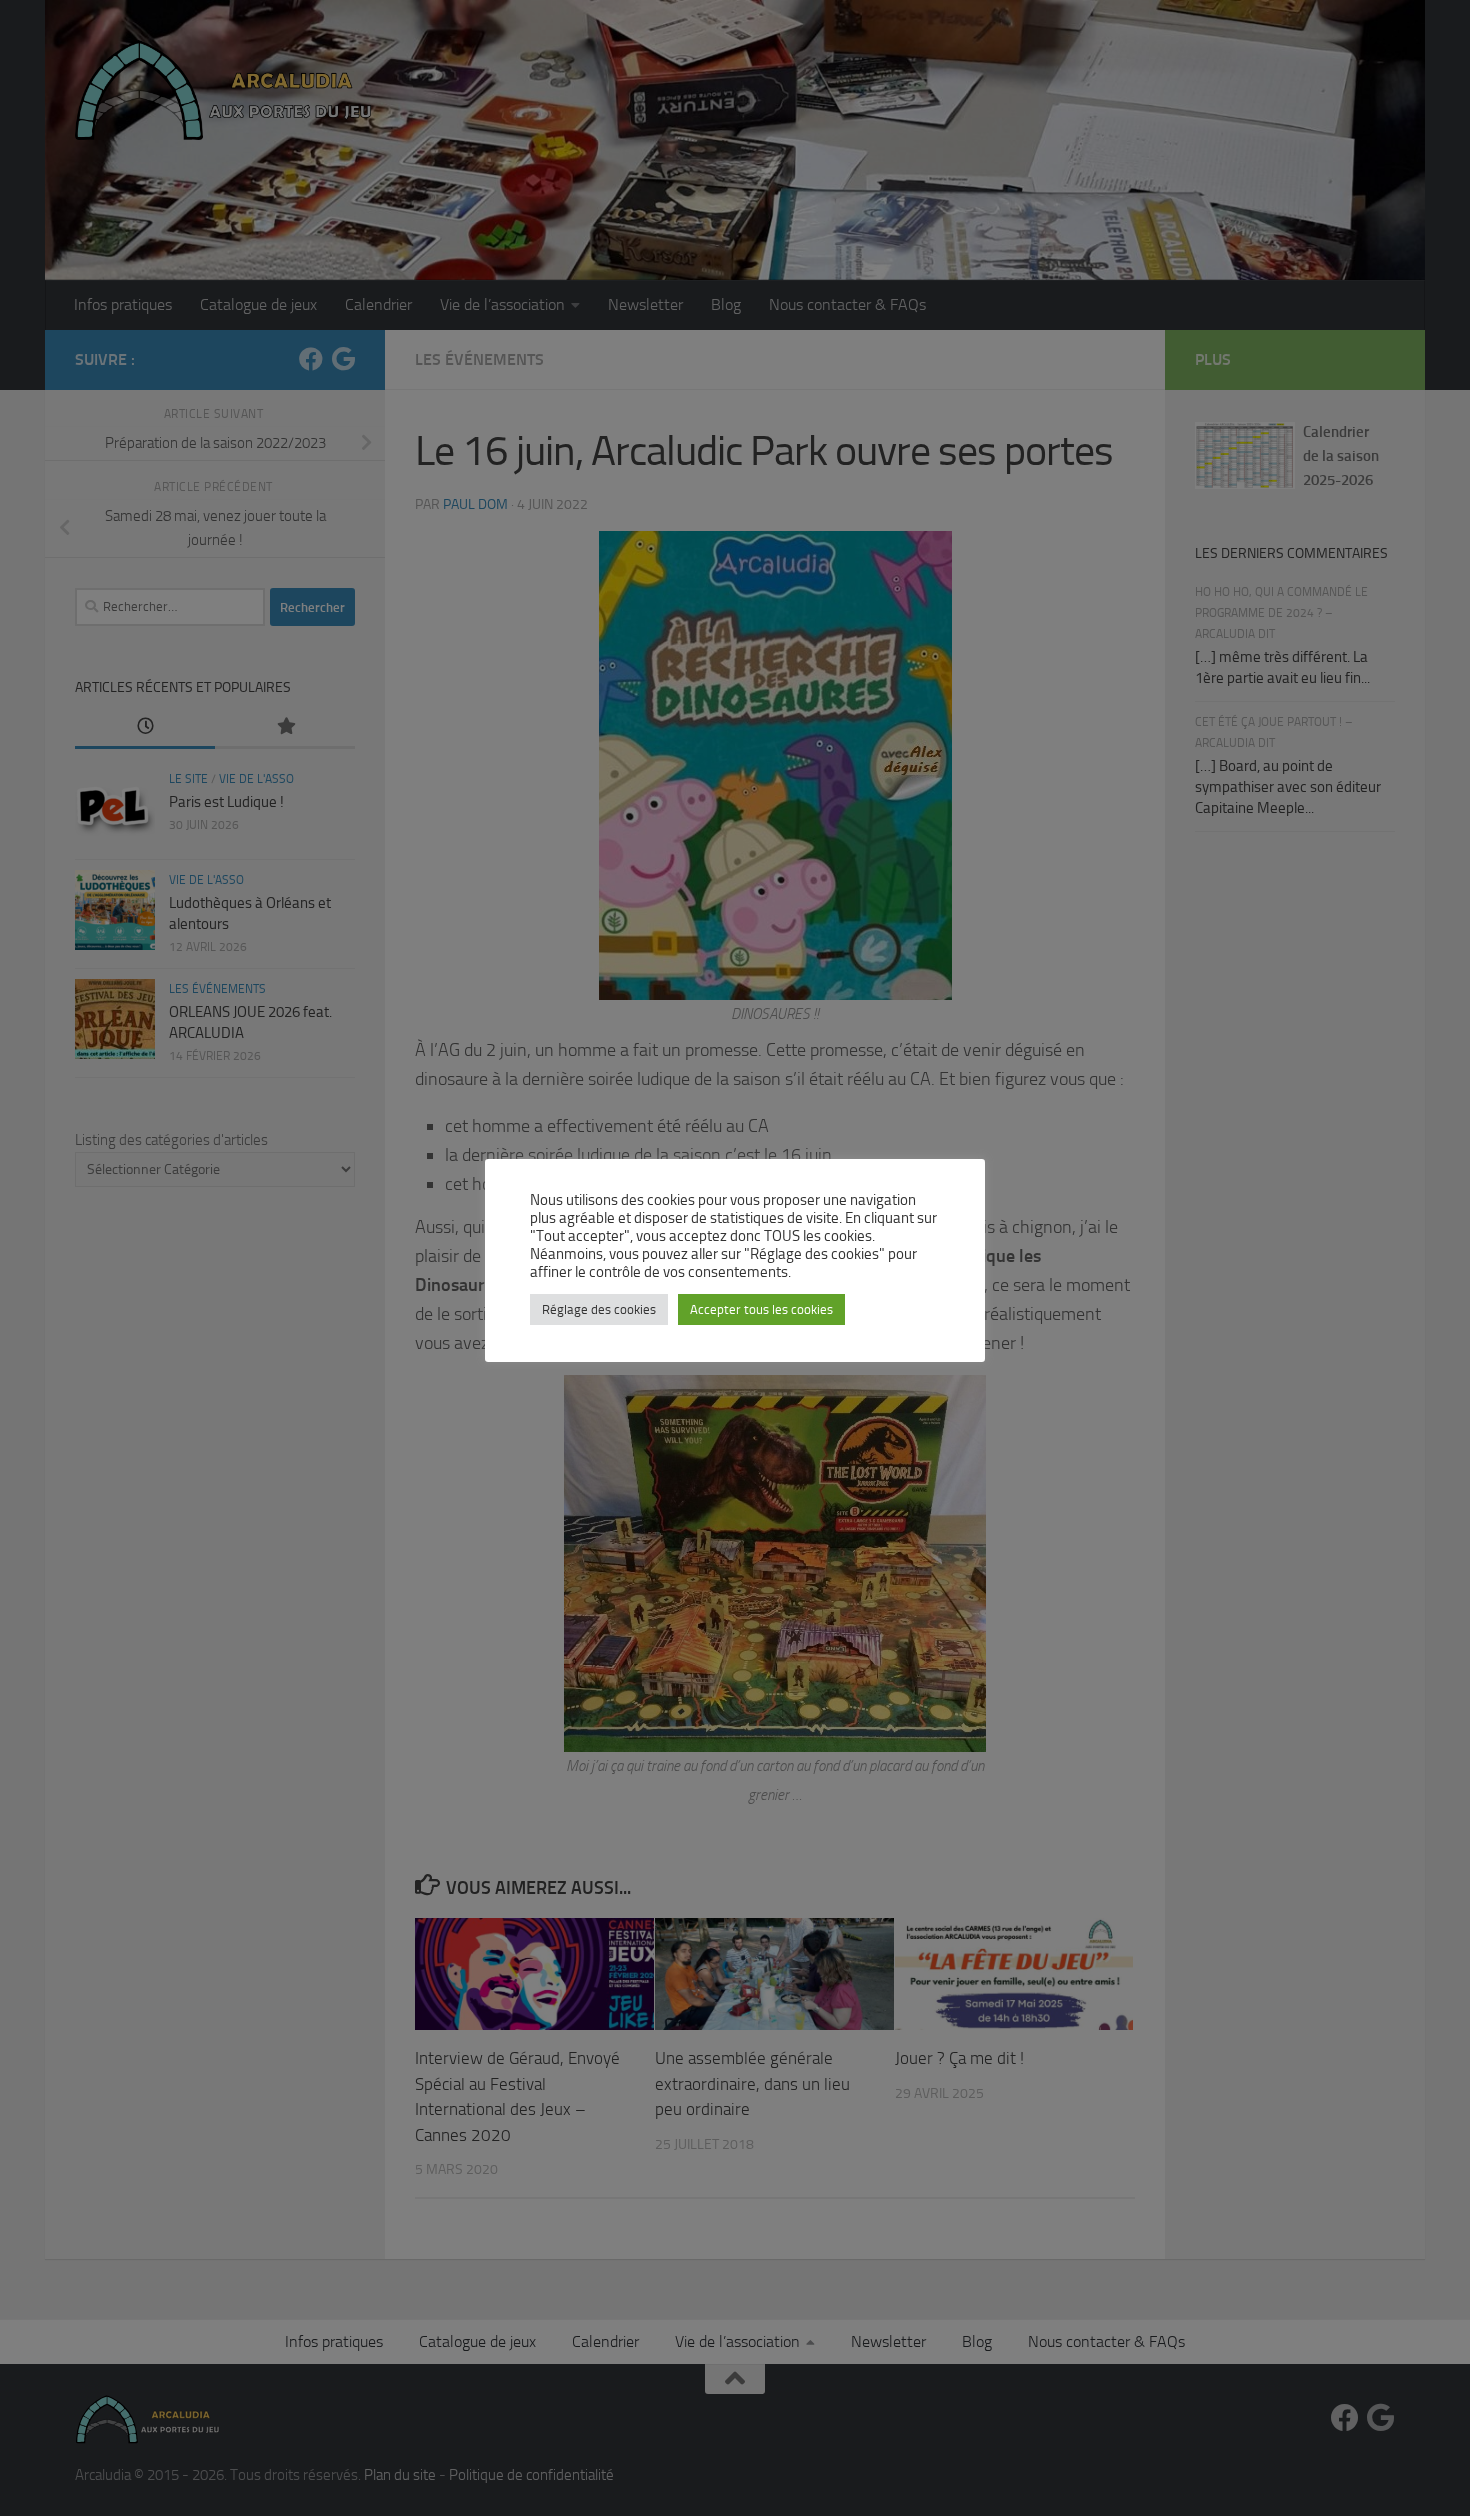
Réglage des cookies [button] (599, 1309)
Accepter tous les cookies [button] (761, 1309)
